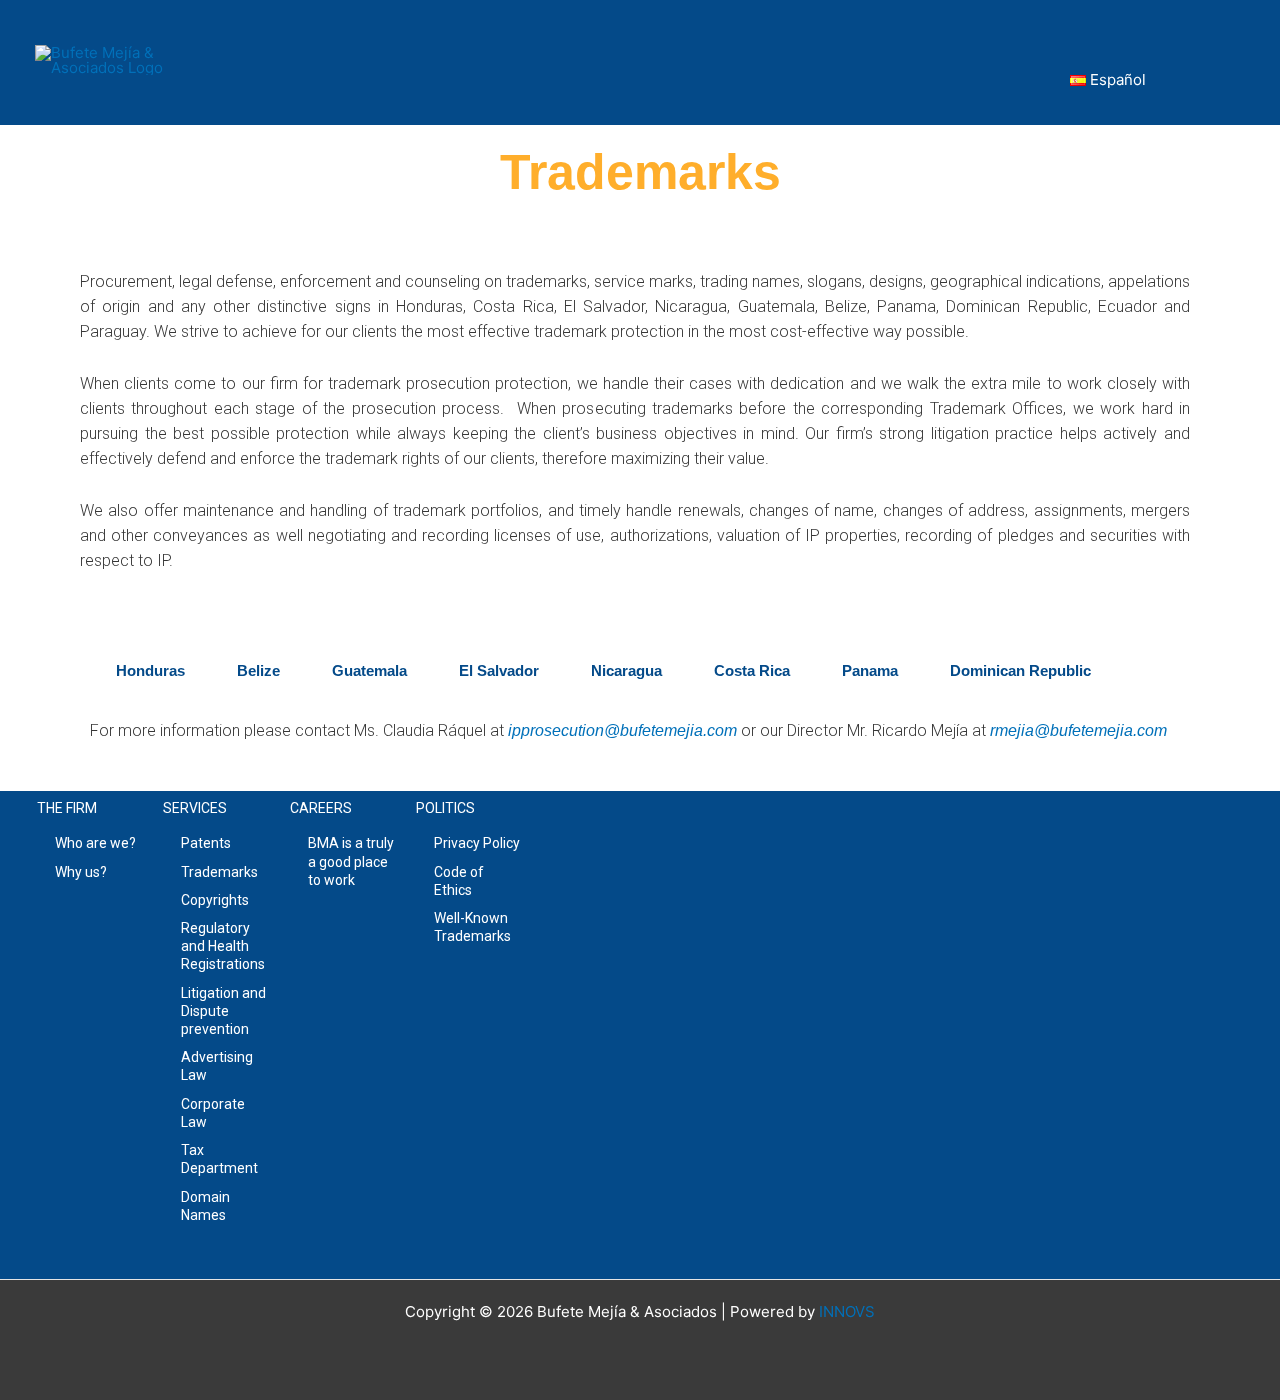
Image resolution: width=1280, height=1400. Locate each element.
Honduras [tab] (150, 670)
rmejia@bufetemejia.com (1078, 730)
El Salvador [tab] (499, 670)
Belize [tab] (258, 670)
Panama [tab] (870, 670)
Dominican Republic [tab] (1020, 670)
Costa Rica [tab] (752, 670)
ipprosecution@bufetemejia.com (622, 730)
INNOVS (847, 1311)
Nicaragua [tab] (626, 670)
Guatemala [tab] (369, 670)
